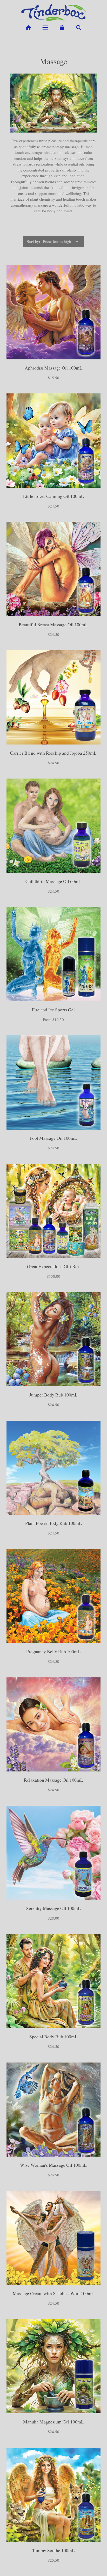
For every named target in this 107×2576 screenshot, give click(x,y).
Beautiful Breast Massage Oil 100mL (53, 625)
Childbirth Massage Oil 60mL (53, 881)
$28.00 (53, 1918)
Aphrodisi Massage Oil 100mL (53, 368)
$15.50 (53, 378)
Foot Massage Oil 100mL (53, 1138)
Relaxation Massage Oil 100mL (53, 1780)
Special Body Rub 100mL (53, 2037)
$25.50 (53, 2560)
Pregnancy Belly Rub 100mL (53, 1652)
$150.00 (53, 1276)
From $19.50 (53, 1019)
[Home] (28, 28)
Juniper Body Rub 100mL (53, 1395)
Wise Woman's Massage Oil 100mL (53, 2165)
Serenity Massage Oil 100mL (53, 1908)
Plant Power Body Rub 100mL (53, 1523)
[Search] (79, 28)
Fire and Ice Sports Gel (53, 1010)
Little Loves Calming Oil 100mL (53, 496)
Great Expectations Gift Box (53, 1266)
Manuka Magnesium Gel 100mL (53, 2422)
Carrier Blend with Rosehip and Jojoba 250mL (53, 753)
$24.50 (53, 506)
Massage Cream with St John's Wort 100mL (53, 2293)
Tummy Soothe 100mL (53, 2550)
